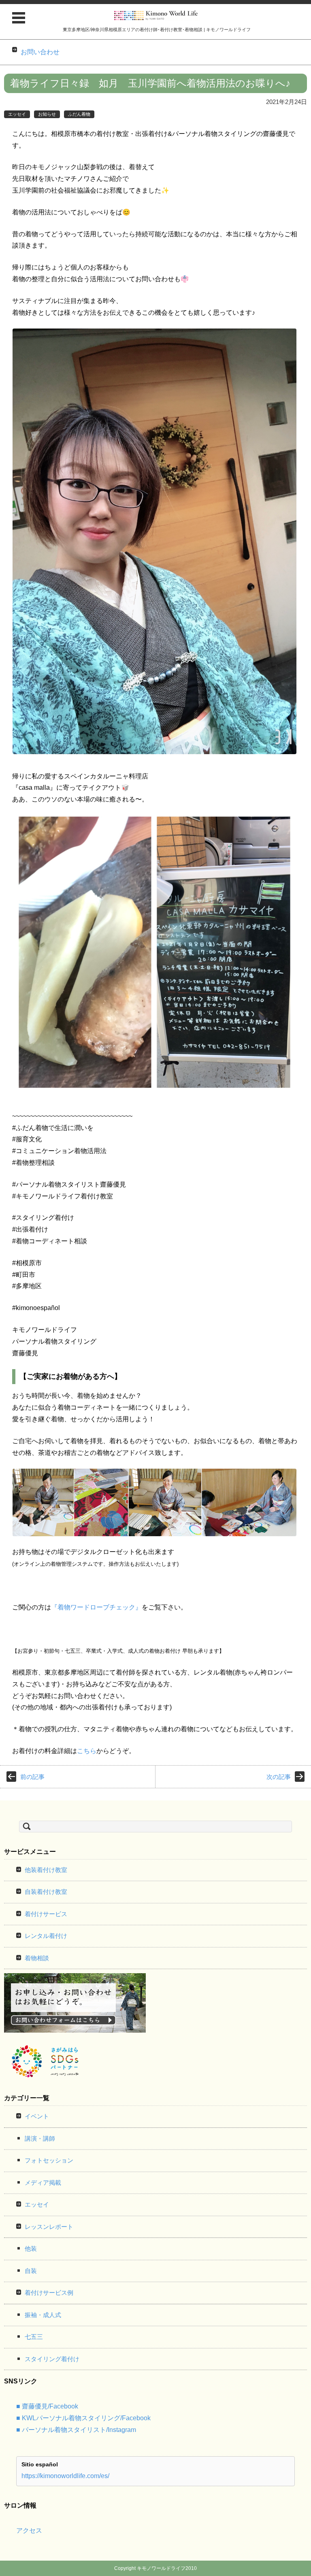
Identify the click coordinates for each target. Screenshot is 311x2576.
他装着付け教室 (46, 1870)
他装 (31, 2248)
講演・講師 (40, 2138)
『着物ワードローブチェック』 (96, 1607)
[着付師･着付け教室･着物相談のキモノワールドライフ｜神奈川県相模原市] (157, 16)
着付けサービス (46, 1914)
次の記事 (279, 1777)
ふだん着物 (79, 114)
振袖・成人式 (43, 2315)
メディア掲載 (43, 2183)
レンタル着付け (46, 1936)
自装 (31, 2271)
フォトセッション (49, 2160)
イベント (37, 2116)
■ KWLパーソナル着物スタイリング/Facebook (83, 2418)
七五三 (34, 2337)
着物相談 (37, 1958)
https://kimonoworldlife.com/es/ (65, 2476)
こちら (87, 1751)
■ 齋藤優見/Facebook (47, 2406)
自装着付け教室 (46, 1892)
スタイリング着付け (52, 2359)
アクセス (29, 2530)
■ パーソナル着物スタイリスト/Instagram (76, 2430)
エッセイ (17, 114)
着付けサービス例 (49, 2293)
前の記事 (32, 1777)
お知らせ (47, 114)
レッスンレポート (49, 2227)
